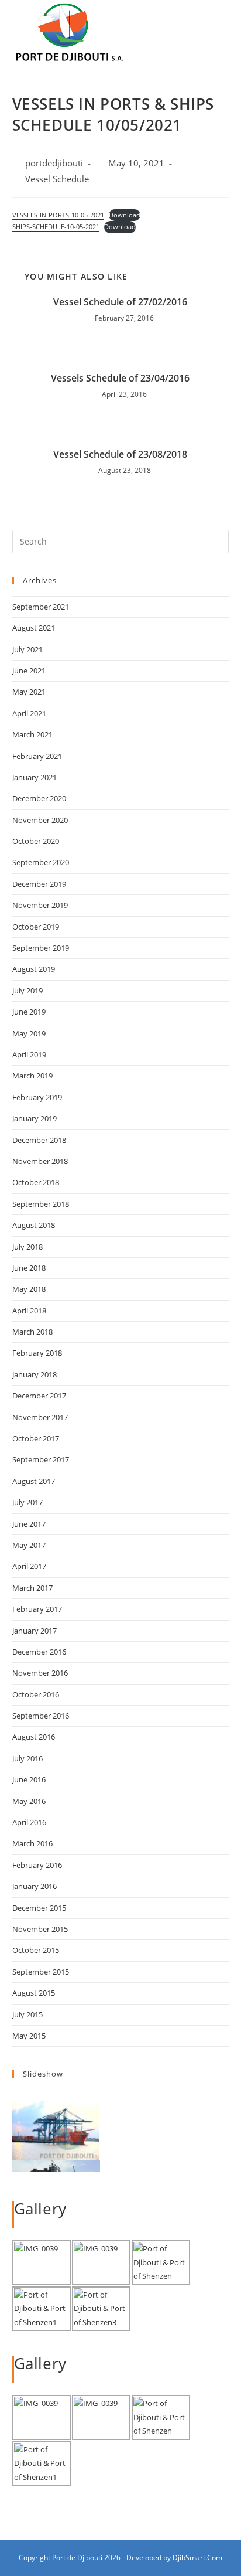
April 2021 (29, 713)
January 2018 (35, 1374)
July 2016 (27, 1758)
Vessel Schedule (57, 179)
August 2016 (34, 1737)
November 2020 (40, 820)
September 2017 (41, 1459)
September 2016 (41, 1716)
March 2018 (32, 1332)
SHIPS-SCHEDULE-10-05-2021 (56, 227)
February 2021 (37, 756)
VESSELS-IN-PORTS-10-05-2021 (58, 215)
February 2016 (37, 1865)
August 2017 (34, 1481)
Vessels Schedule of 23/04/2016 (120, 378)
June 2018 (29, 1268)
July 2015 (27, 2014)
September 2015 (41, 1972)
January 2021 (35, 777)
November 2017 (40, 1417)
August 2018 (34, 1225)
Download (125, 215)
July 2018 (27, 1247)
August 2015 (34, 1993)
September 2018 (41, 1204)
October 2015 (36, 1950)
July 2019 (27, 991)
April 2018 (29, 1311)
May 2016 (29, 1801)
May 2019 (29, 1033)
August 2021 (34, 628)
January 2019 (35, 1118)
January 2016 (35, 1886)
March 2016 (32, 1843)
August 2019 (34, 969)
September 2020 (41, 862)
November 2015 (40, 1929)
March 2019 (32, 1076)
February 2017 (37, 1609)
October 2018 (36, 1182)
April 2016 (29, 1822)
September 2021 (41, 607)
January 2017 (35, 1631)
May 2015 (29, 2036)
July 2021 (27, 649)
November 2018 (40, 1161)
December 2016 (39, 1652)
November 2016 (40, 1673)
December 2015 (39, 1908)
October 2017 (36, 1438)
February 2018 (37, 1353)
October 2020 (36, 841)
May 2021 (29, 692)
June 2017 (29, 1524)
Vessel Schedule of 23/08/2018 (120, 454)
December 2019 (39, 884)
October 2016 (36, 1694)
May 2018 (29, 1289)
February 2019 (37, 1097)
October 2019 (36, 927)
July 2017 (27, 1502)
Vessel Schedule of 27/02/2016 (120, 302)
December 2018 (39, 1140)
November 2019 (40, 905)
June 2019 (29, 1012)
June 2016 (29, 1779)
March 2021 (32, 734)
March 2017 (32, 1588)
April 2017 (29, 1566)
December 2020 (39, 798)
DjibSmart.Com (197, 2558)
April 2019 (29, 1054)
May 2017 (29, 1545)
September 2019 (41, 948)
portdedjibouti (54, 163)
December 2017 (39, 1396)
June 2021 (29, 671)
